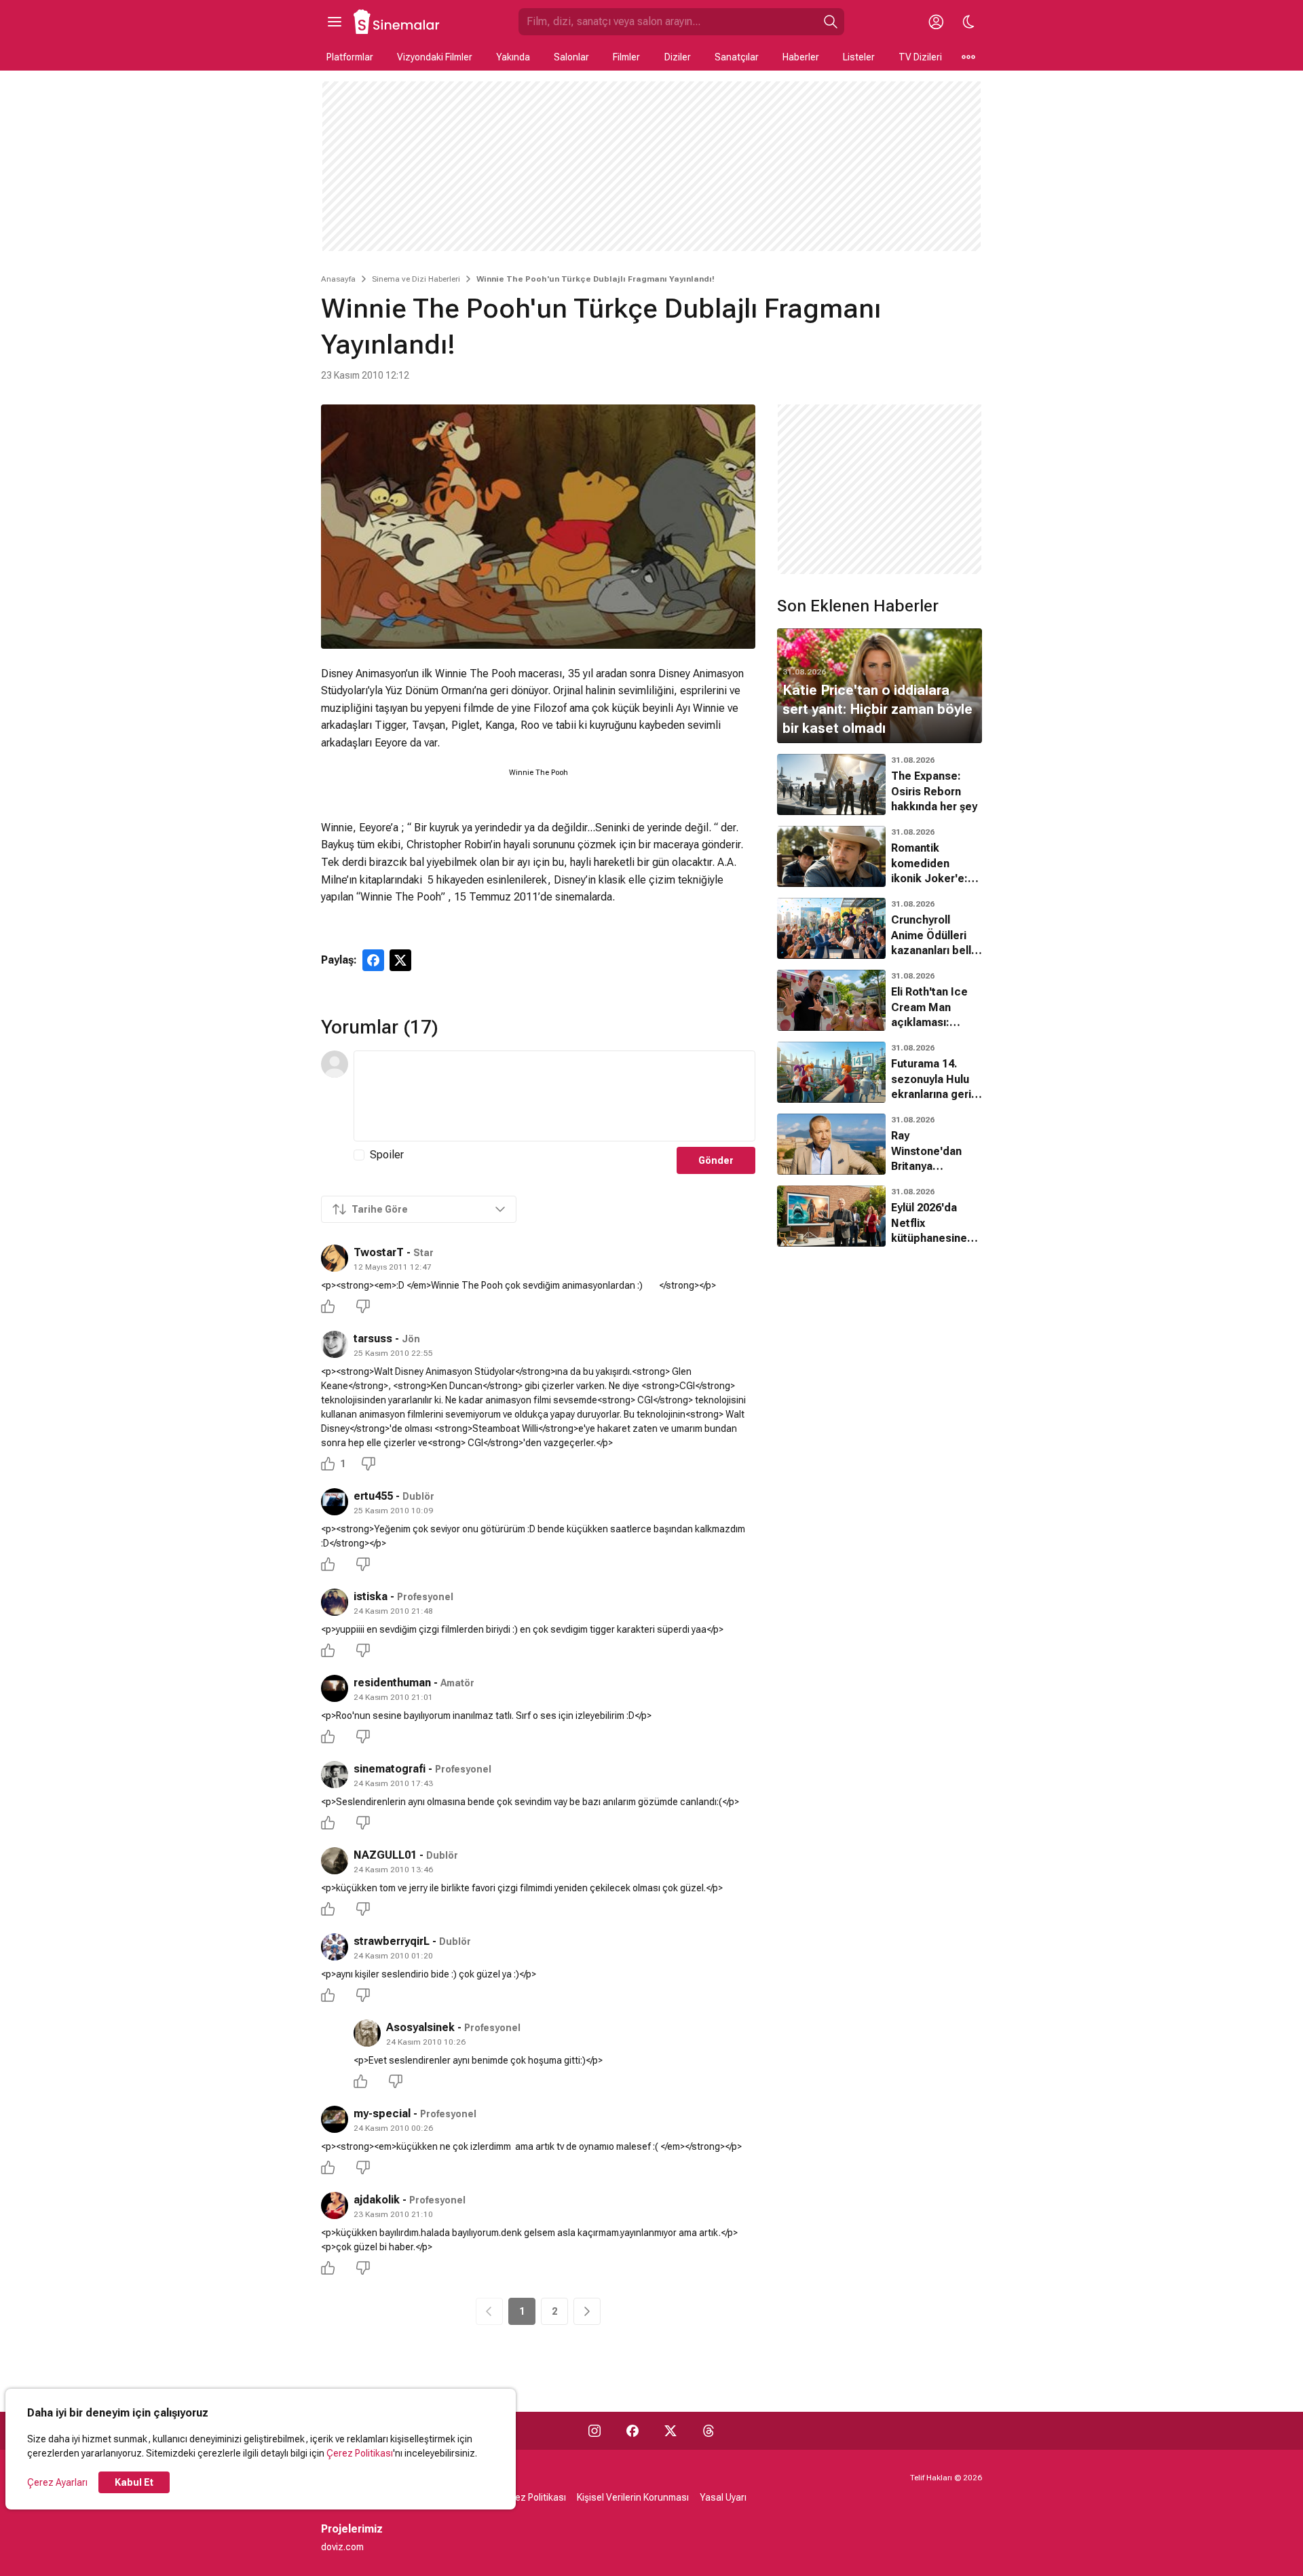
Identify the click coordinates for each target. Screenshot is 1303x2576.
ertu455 (373, 1496)
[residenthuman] (335, 1688)
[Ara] (831, 22)
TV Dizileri (920, 57)
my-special (382, 2114)
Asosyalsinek (420, 2027)
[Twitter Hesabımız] (671, 2431)
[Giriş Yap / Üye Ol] (936, 22)
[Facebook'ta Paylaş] (373, 960)
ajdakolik (377, 2200)
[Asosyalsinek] (367, 2033)
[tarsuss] (335, 1344)
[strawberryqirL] (335, 1947)
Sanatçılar (737, 57)
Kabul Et (134, 2482)
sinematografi (390, 1769)
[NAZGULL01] (335, 1861)
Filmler (626, 57)
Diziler (678, 57)
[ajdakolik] (335, 2205)
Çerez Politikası (360, 2453)
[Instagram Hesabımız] (594, 2431)
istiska (371, 1596)
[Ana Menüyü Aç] (335, 22)
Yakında (513, 57)
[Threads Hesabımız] (709, 2431)
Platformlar (350, 57)
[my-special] (335, 2119)
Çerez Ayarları (57, 2482)
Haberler (801, 57)
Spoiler (387, 1155)
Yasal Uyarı (723, 2497)
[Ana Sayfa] (397, 22)
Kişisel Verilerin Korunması (633, 2497)
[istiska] (335, 1602)
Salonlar (571, 57)
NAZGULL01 (385, 1855)
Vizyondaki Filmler (435, 57)
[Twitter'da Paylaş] (400, 960)
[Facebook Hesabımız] (632, 2431)
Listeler (859, 57)
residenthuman (392, 1683)
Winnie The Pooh (539, 773)
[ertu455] (335, 1502)
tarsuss (373, 1339)
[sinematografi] (335, 1775)
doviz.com (342, 2547)
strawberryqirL (392, 1941)
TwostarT (379, 1252)
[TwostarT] (335, 1258)
